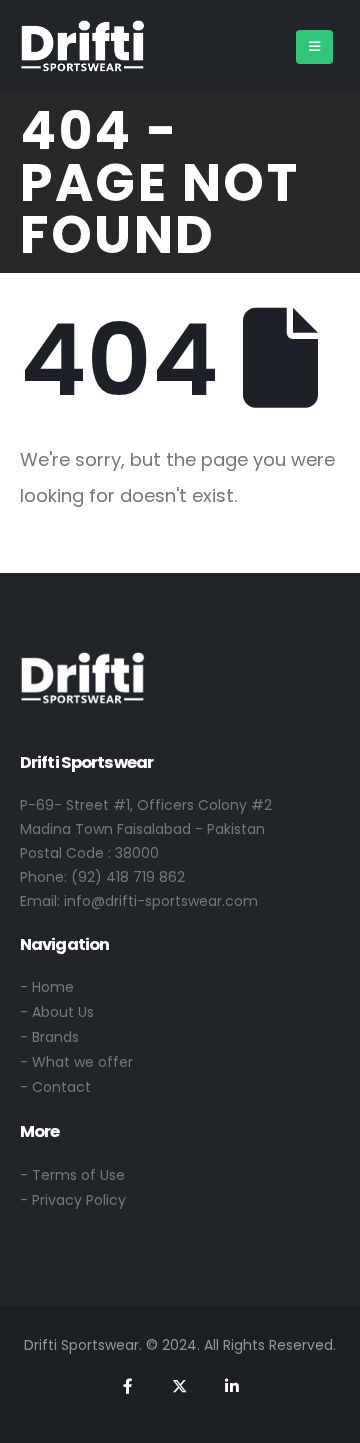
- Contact (55, 1087)
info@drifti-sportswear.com (161, 901)
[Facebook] (128, 1386)
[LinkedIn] (232, 1386)
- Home (47, 987)
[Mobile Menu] (314, 47)
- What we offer (76, 1062)
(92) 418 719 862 (128, 877)
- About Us (57, 1012)
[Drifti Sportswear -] (82, 46)
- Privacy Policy (73, 1200)
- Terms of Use (72, 1175)
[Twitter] (180, 1386)
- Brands (49, 1037)
